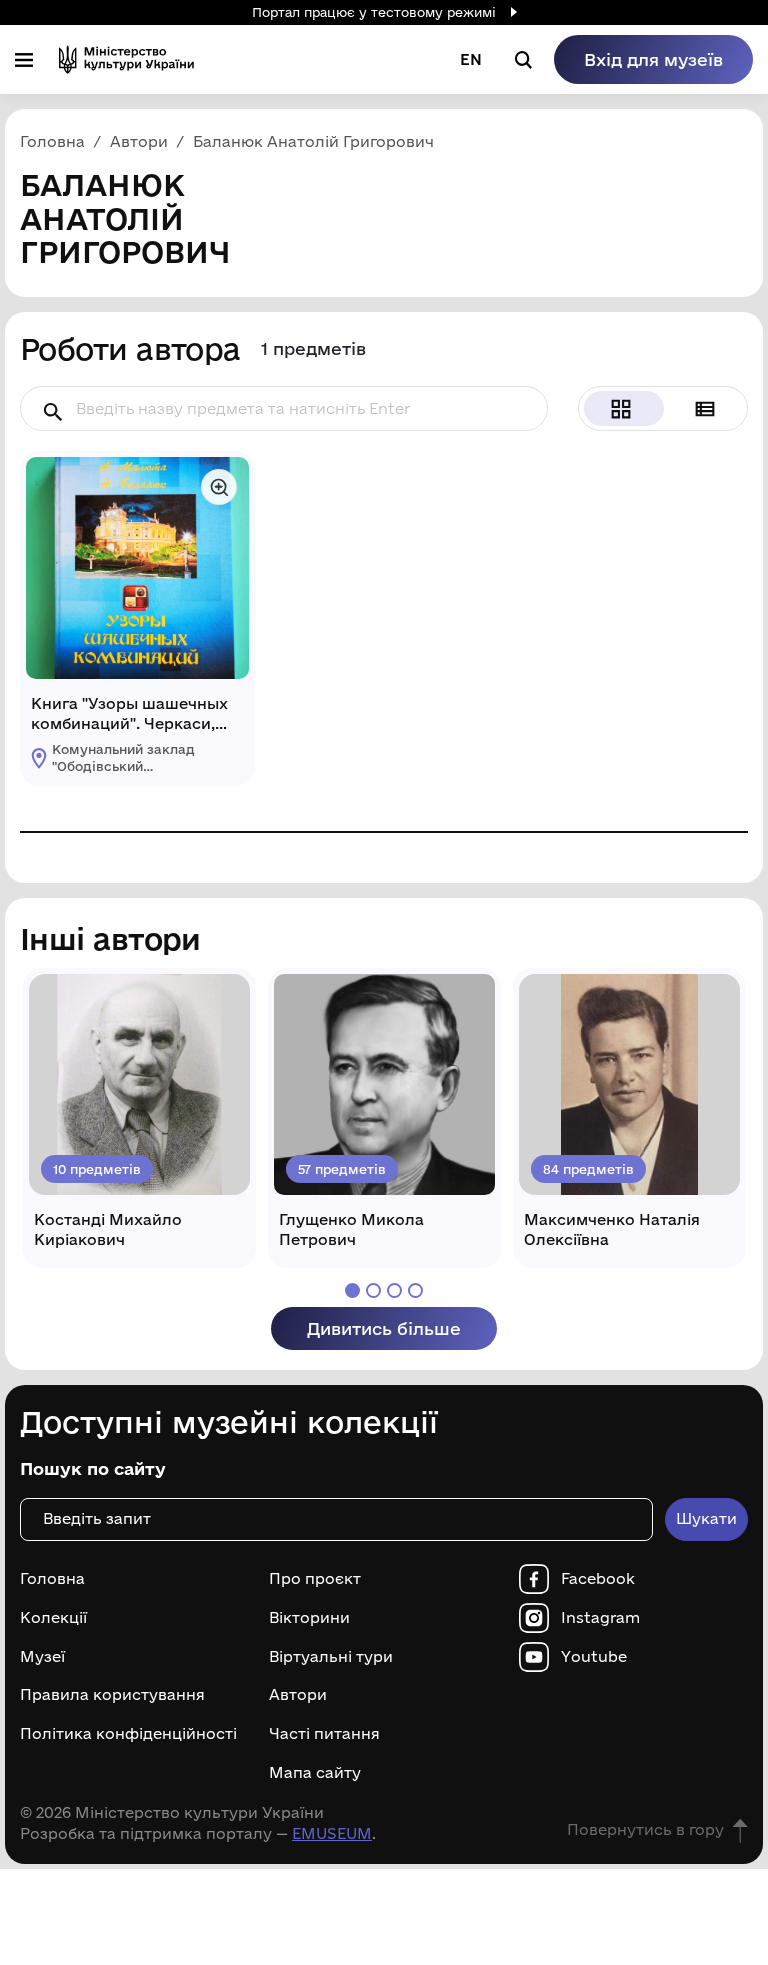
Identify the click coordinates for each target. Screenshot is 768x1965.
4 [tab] (415, 1290)
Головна (52, 1579)
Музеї (42, 1657)
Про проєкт (315, 1579)
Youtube (594, 1657)
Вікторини (309, 1618)
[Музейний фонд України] (126, 59)
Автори (298, 1695)
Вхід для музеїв (653, 59)
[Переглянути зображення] (219, 487)
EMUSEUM (332, 1833)
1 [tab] (352, 1290)
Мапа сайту (315, 1773)
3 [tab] (394, 1290)
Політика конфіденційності (128, 1734)
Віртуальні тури (331, 1657)
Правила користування (112, 1695)
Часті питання (324, 1734)
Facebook (598, 1579)
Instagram (600, 1618)
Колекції (53, 1618)
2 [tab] (373, 1290)
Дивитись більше (384, 1328)
